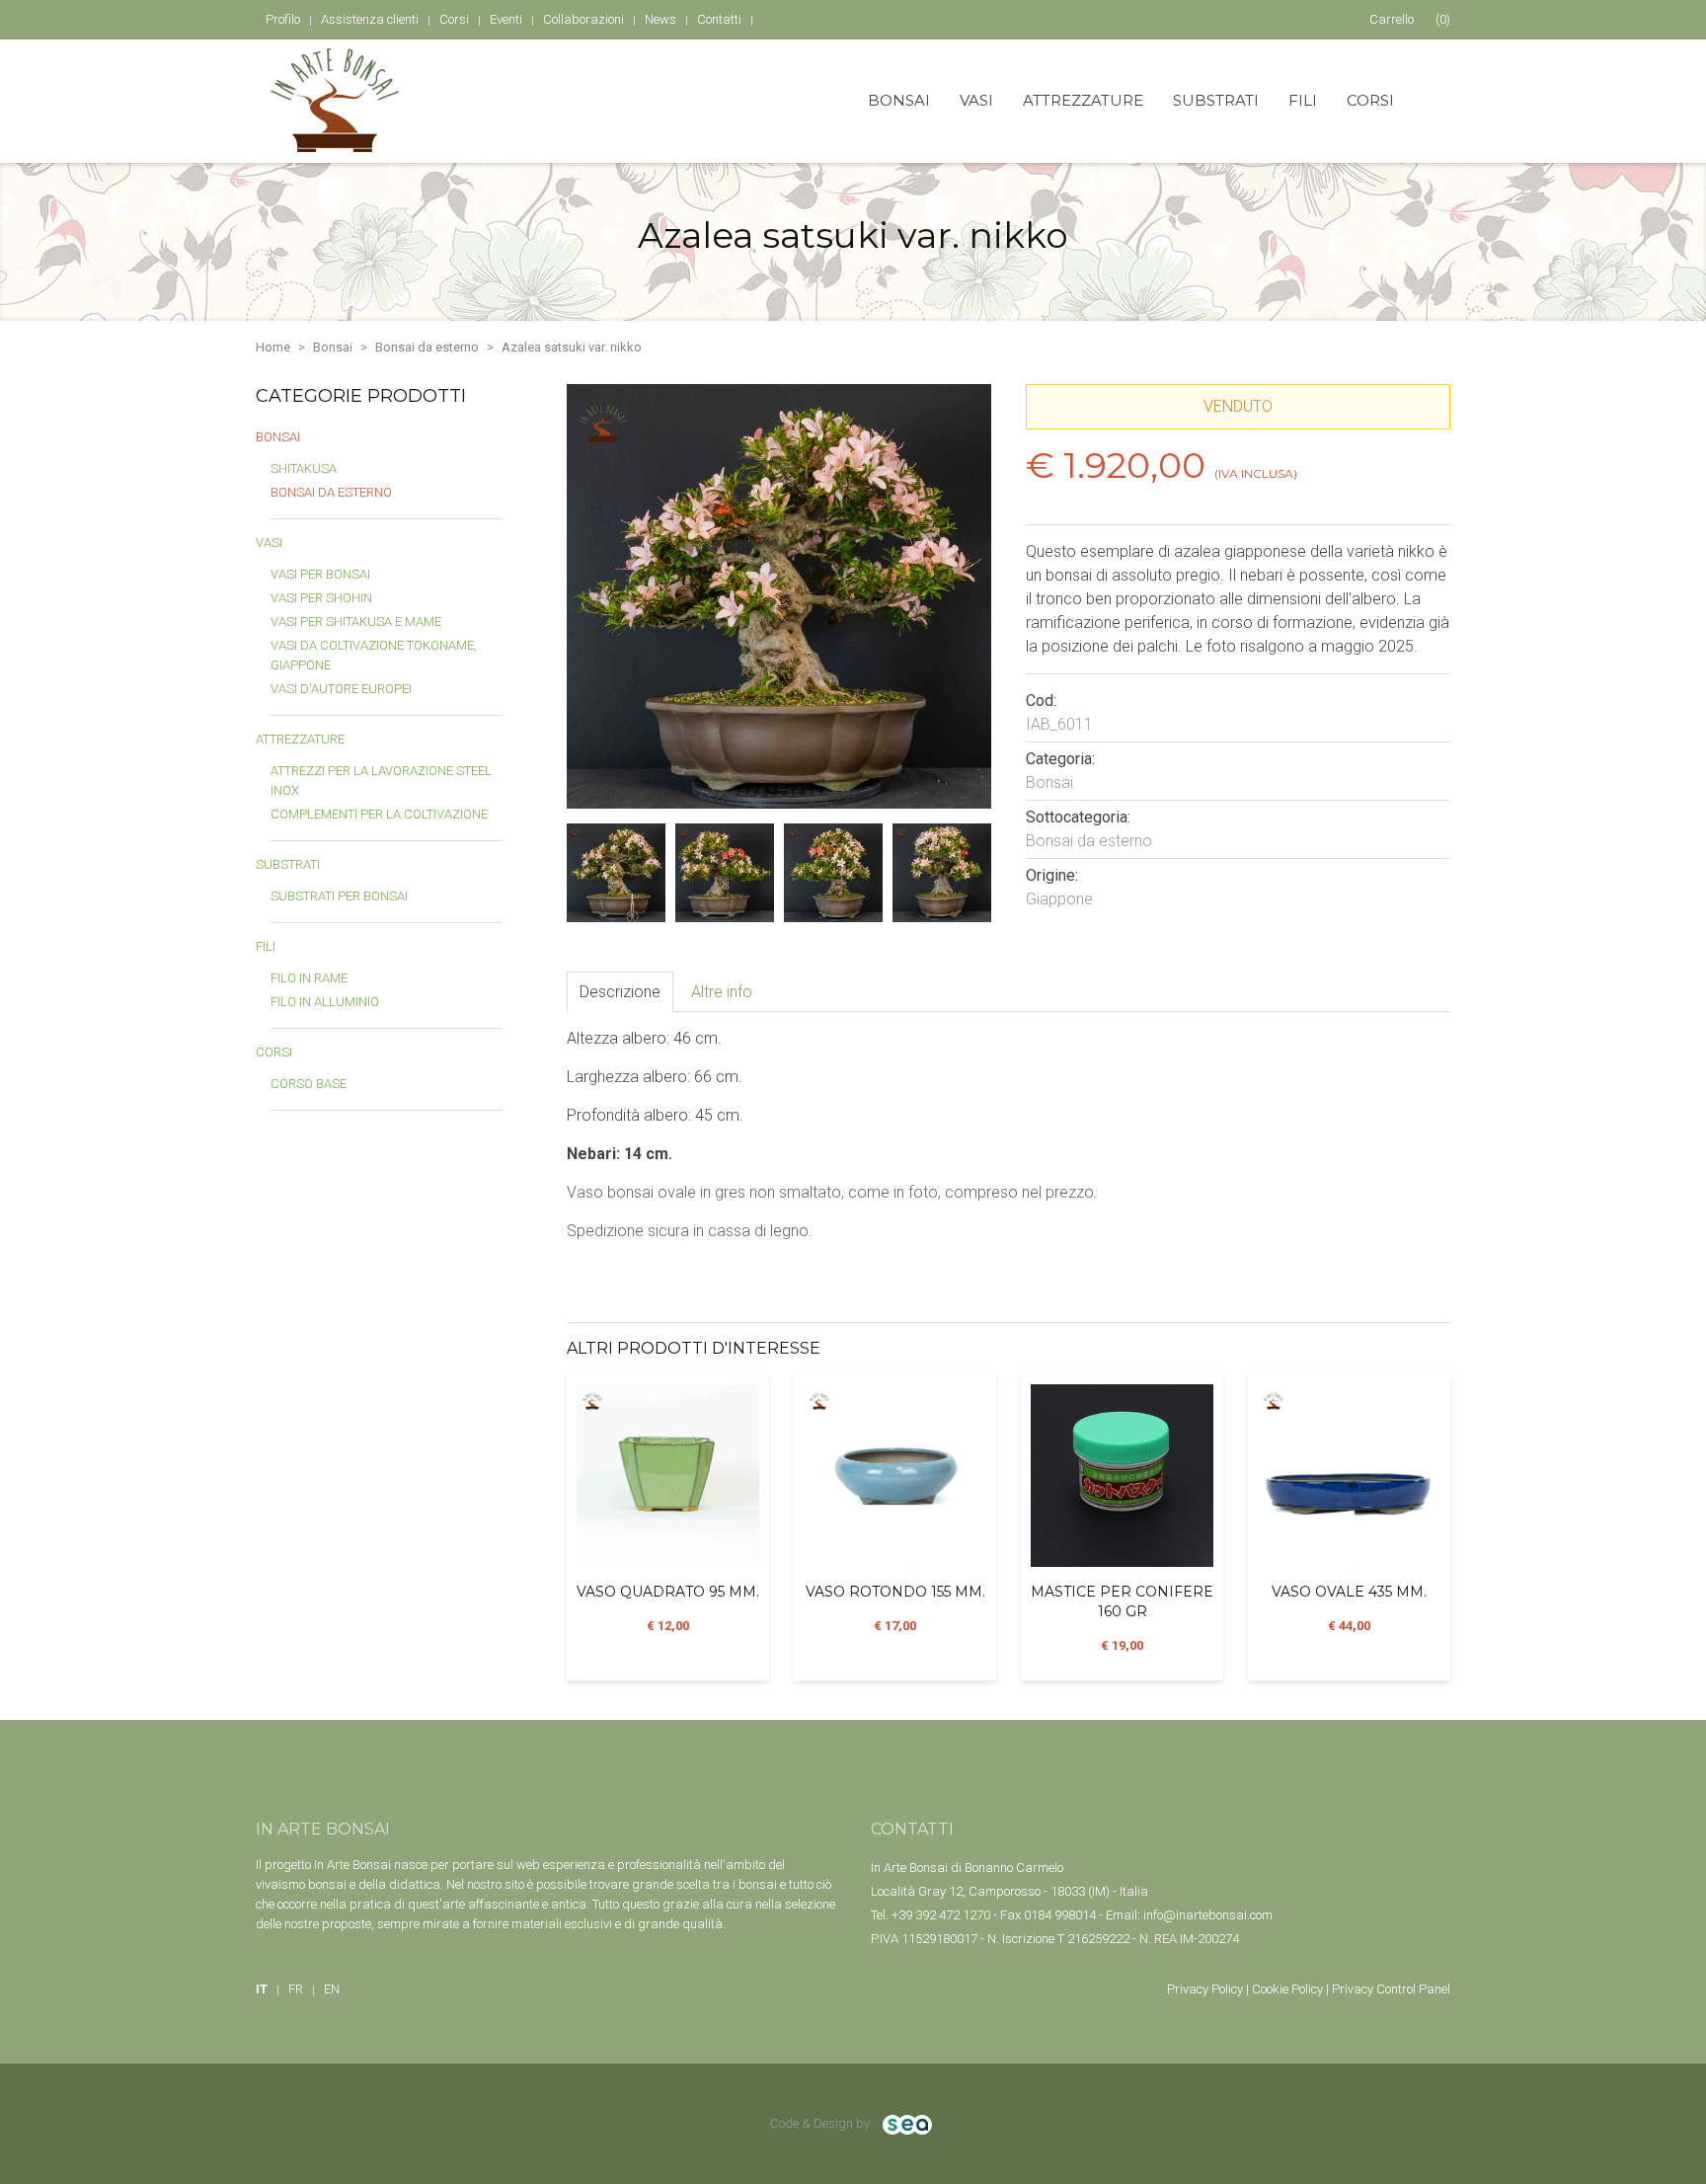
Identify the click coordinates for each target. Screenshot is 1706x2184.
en (332, 1989)
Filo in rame (309, 978)
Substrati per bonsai (339, 896)
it (262, 1989)
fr (296, 1989)
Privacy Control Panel (1391, 1989)
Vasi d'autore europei (341, 689)
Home (273, 347)
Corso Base (309, 1084)
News (660, 19)
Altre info (722, 992)
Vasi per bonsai (320, 574)
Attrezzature (1083, 100)
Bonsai (899, 100)
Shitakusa (304, 468)
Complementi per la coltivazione (379, 814)
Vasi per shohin (321, 598)
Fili (1303, 100)
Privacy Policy (1205, 1989)
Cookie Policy (1287, 1989)
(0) (1410, 19)
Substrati (1216, 100)
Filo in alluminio (325, 1002)
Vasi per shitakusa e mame (356, 622)
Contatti (719, 19)
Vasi (976, 100)
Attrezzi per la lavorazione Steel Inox (381, 780)
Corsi (1370, 100)
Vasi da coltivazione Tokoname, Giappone (374, 655)
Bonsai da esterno (427, 347)
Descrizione (620, 992)
